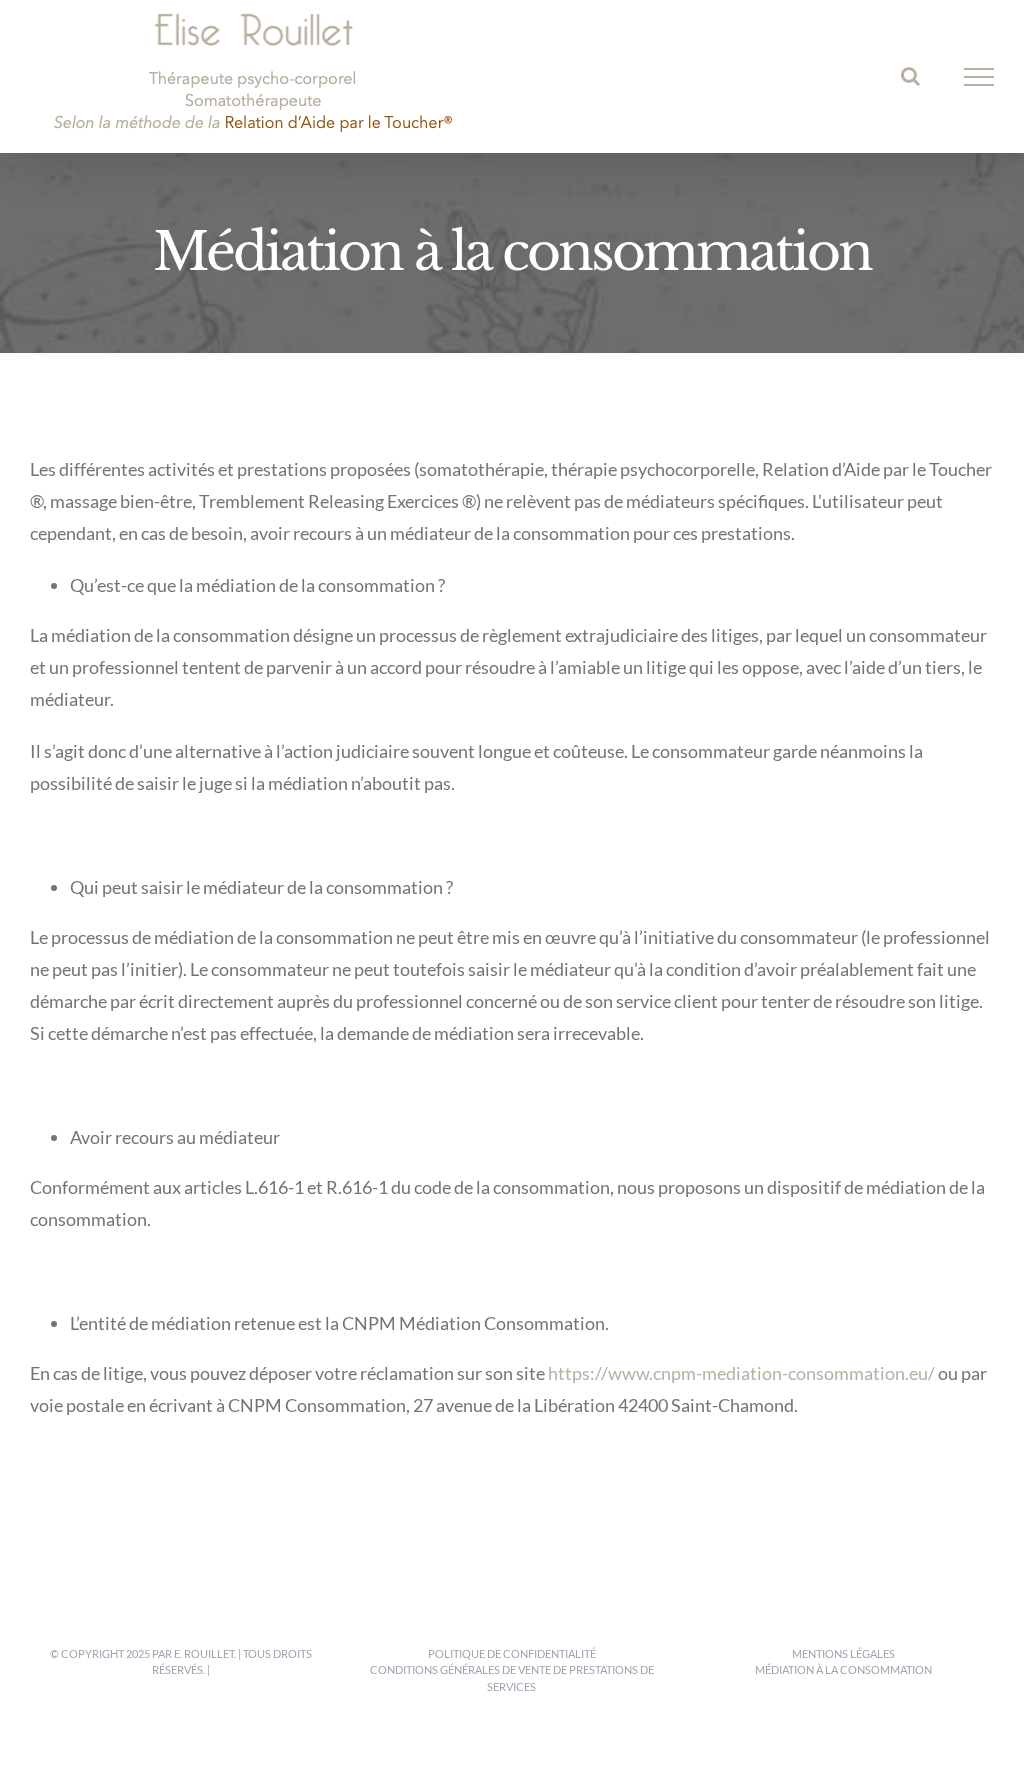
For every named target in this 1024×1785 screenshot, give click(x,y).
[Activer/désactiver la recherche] (910, 76)
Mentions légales (843, 1653)
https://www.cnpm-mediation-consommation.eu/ (741, 1373)
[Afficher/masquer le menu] (979, 77)
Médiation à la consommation (843, 1669)
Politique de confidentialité (512, 1653)
